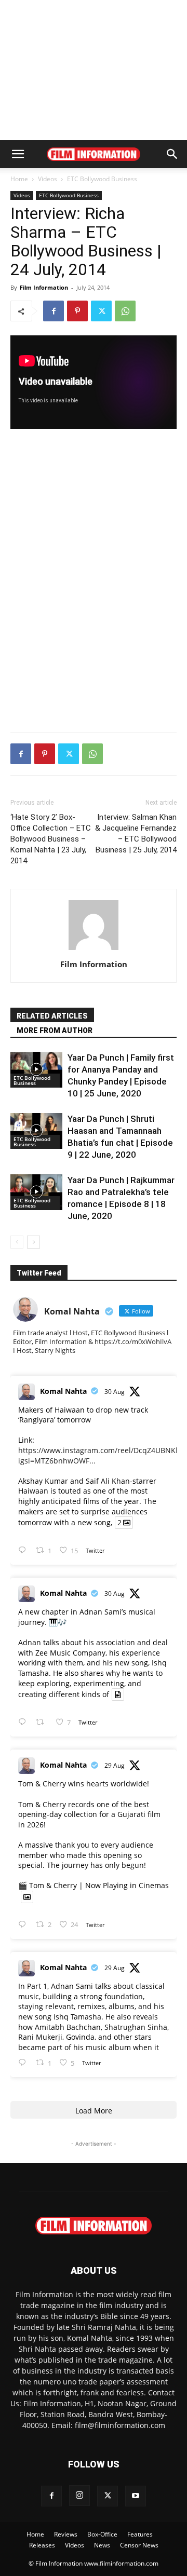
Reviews (66, 2534)
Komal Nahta (63, 1391)
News (102, 2545)
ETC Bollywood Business (102, 179)
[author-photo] (94, 950)
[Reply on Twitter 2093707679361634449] (24, 1925)
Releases (42, 2545)
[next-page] (34, 1242)
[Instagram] (79, 2496)
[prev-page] (17, 1242)
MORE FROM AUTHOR (55, 1031)
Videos (48, 179)
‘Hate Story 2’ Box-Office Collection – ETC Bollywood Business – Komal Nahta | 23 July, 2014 (51, 839)
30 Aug (115, 1392)
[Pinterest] (77, 311)
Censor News (139, 2545)
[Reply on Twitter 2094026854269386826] (24, 1722)
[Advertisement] (94, 70)
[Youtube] (136, 2496)
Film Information (44, 287)
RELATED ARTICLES (52, 1016)
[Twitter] (101, 311)
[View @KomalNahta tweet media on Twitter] (118, 1694)
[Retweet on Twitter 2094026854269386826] (43, 1722)
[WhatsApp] (125, 311)
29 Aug (115, 1765)
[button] (18, 154)
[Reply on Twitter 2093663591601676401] (24, 2063)
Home (19, 179)
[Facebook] (54, 311)
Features (140, 2534)
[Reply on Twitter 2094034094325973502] (24, 1550)
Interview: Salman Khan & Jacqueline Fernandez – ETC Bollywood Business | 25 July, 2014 (136, 833)
